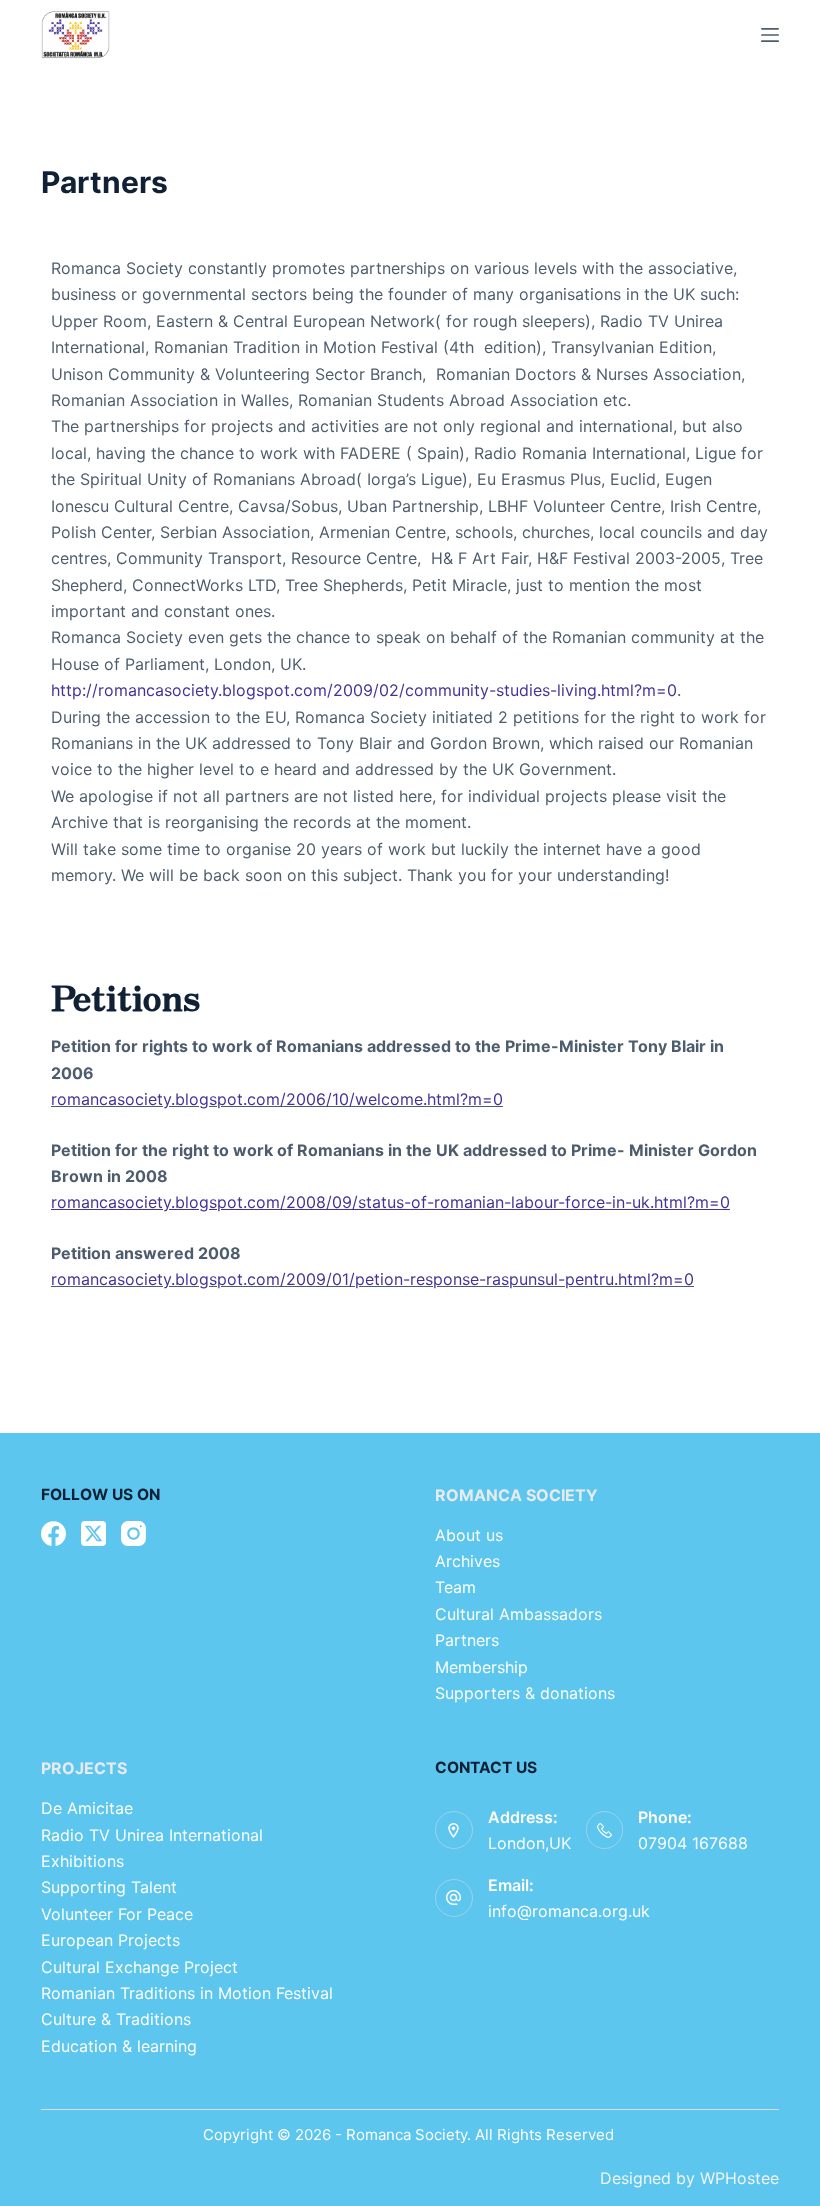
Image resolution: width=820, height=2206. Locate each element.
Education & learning (119, 2046)
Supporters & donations (525, 1693)
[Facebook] (53, 1533)
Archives (467, 1561)
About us (469, 1535)
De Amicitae (87, 1808)
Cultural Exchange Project (139, 1967)
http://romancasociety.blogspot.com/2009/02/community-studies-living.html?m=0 (364, 690)
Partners (467, 1640)
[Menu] (770, 35)
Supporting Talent (109, 1887)
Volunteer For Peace (117, 1914)
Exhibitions (82, 1861)
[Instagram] (133, 1533)
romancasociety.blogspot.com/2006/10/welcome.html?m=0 (277, 1099)
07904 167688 (693, 1843)
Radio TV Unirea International (152, 1835)
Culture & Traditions (116, 2019)
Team (458, 1587)
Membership (484, 1667)
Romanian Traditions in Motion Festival (187, 1993)
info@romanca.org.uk (569, 1911)
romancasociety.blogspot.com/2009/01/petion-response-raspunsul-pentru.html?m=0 (372, 1279)
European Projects (110, 1940)
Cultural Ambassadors (518, 1614)
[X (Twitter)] (93, 1533)
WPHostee (739, 2178)
